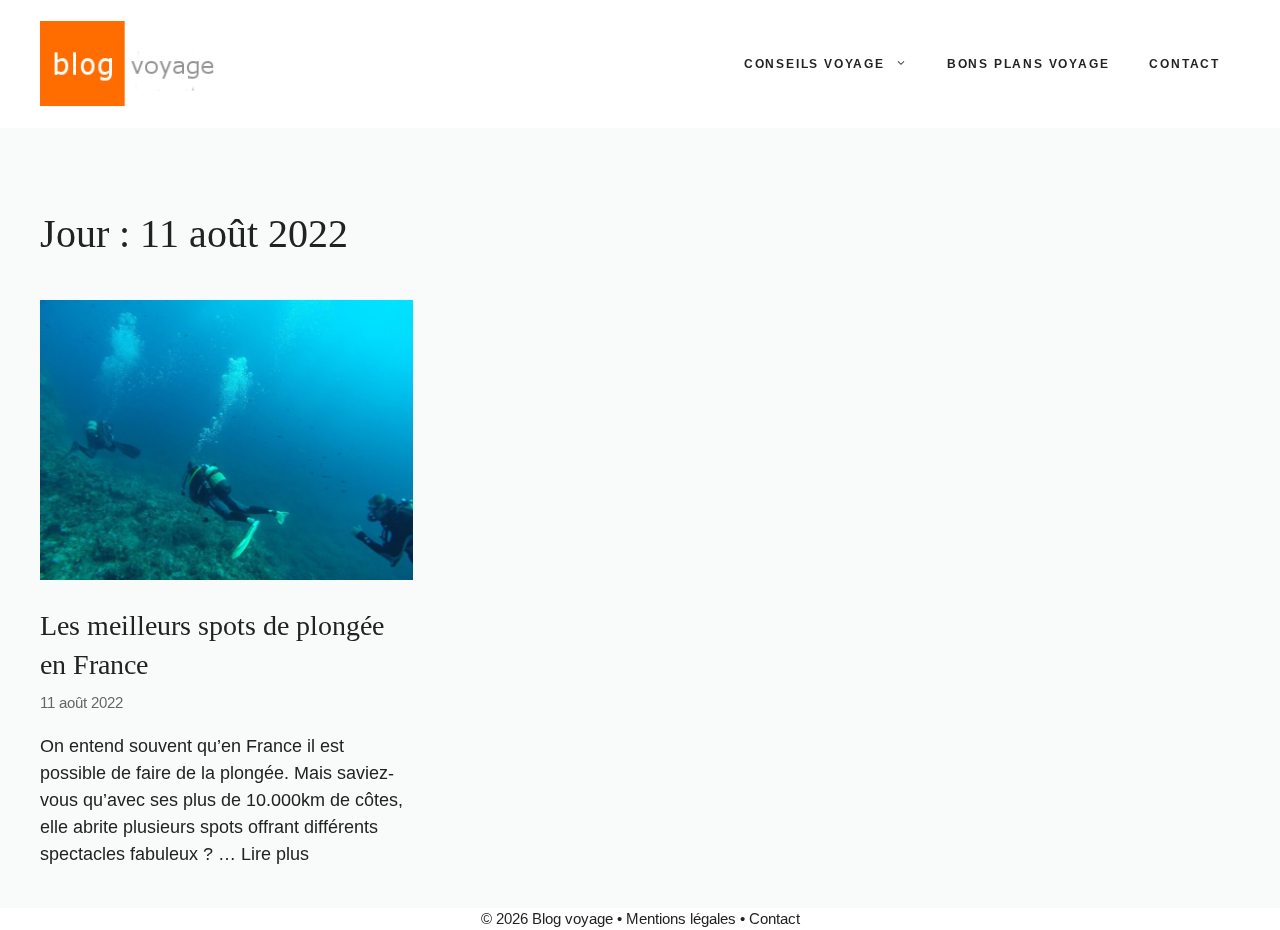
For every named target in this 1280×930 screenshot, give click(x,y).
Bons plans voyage (1028, 64)
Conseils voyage (814, 64)
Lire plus (275, 854)
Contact (1184, 64)
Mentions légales (681, 918)
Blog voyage (572, 918)
